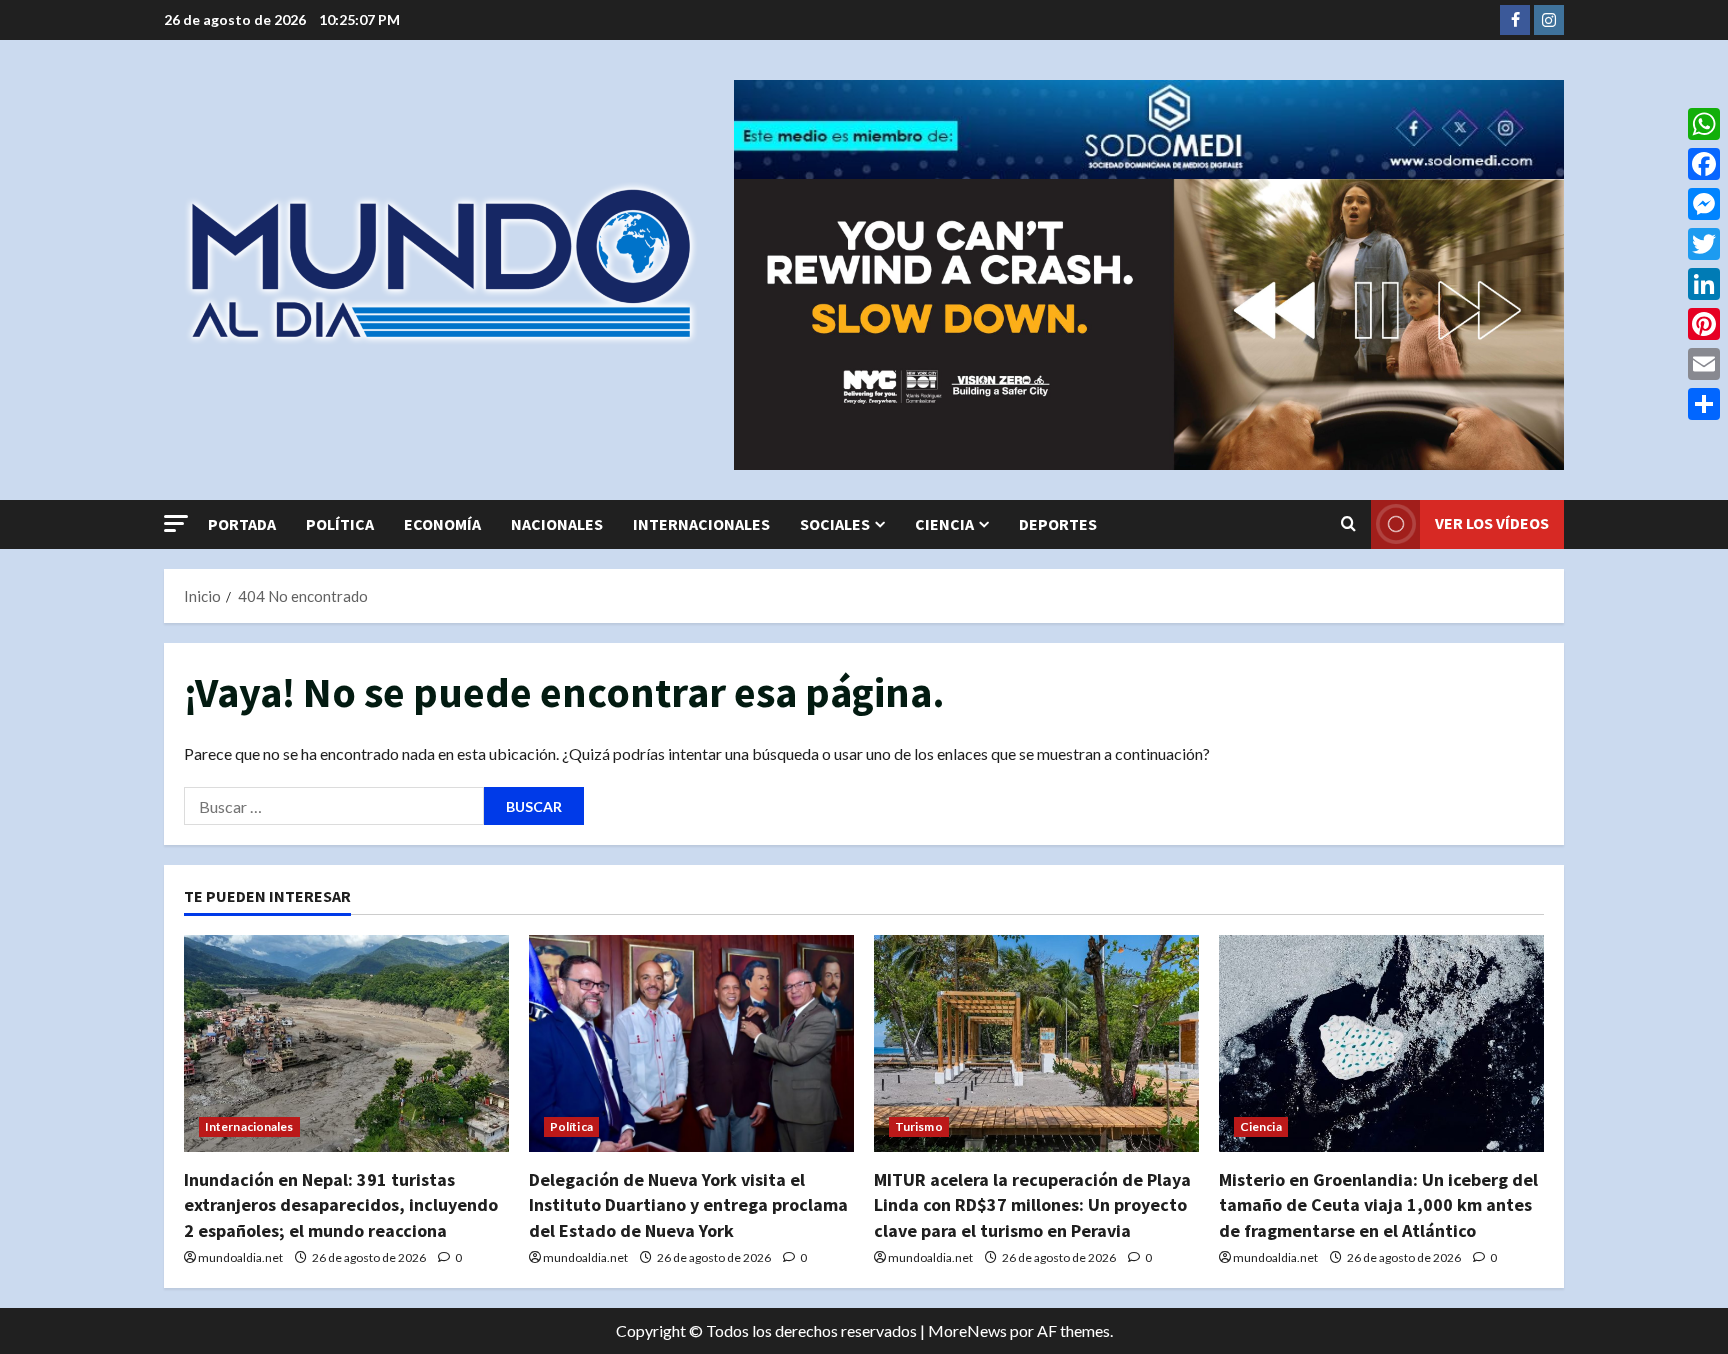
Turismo (919, 1126)
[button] (176, 523)
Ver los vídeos (1492, 523)
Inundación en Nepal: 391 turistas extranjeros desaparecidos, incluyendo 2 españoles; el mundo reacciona (341, 1204)
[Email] (1704, 364)
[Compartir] (1704, 404)
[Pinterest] (1704, 324)
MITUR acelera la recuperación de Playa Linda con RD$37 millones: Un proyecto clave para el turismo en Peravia (1032, 1204)
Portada (242, 524)
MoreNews (967, 1330)
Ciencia (944, 524)
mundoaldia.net (240, 1257)
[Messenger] (1704, 204)
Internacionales (701, 524)
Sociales (835, 524)
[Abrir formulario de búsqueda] (1348, 524)
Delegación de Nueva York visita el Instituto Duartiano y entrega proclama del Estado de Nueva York (688, 1204)
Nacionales (557, 524)
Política (340, 524)
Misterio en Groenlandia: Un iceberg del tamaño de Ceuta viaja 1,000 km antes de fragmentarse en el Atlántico (1378, 1204)
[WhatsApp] (1704, 124)
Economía (442, 524)
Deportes (1058, 524)
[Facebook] (1704, 164)
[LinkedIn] (1704, 284)
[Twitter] (1704, 244)
